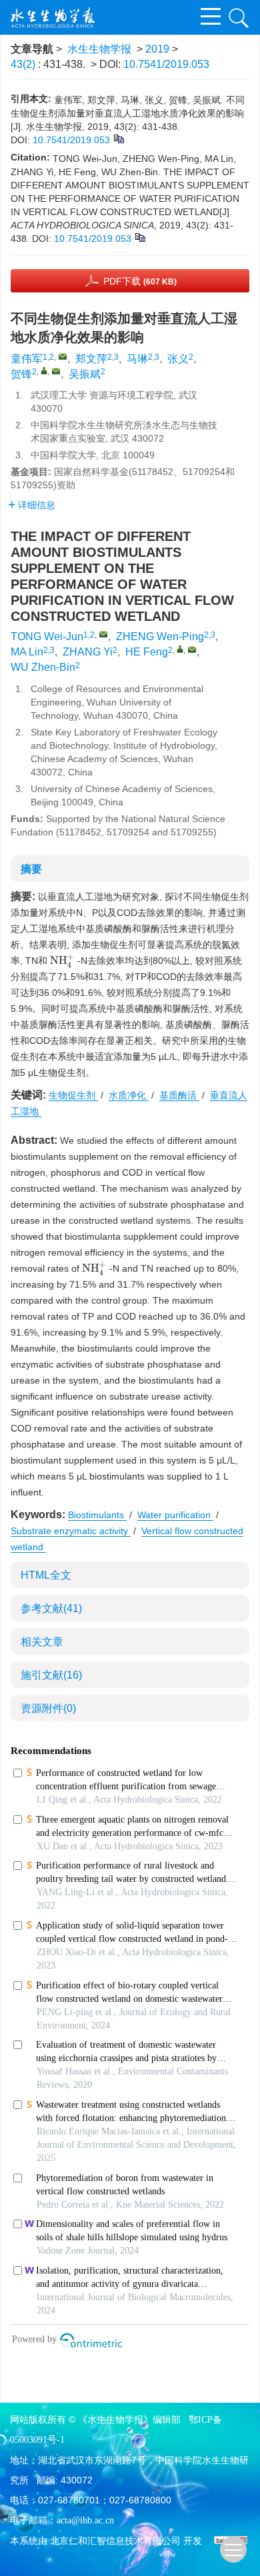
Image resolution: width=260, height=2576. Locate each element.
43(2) (24, 64)
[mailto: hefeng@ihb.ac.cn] (192, 649)
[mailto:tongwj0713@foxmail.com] (63, 356)
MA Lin (27, 652)
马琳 (137, 359)
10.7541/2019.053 (166, 64)
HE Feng (147, 652)
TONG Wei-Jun (47, 637)
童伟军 (27, 359)
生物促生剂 (73, 1095)
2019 (157, 49)
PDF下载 (140, 281)
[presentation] (62, 961)
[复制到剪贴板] (118, 138)
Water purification (175, 1515)
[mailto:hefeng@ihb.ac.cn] (56, 371)
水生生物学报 (99, 49)
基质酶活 (179, 1095)
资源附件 (48, 1708)
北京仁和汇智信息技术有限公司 (115, 2541)
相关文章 (42, 1642)
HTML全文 (46, 1575)
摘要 (31, 869)
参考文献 (51, 1608)
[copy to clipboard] (140, 236)
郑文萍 (91, 359)
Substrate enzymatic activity (71, 1531)
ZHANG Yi (88, 652)
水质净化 (129, 1095)
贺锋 (21, 374)
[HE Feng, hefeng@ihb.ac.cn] (180, 649)
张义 (178, 359)
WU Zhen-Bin (43, 667)
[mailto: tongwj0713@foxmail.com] (103, 634)
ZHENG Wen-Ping (160, 637)
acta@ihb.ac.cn (85, 2520)
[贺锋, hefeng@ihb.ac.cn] (44, 370)
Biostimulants (97, 1515)
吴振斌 (85, 374)
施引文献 (51, 1675)
